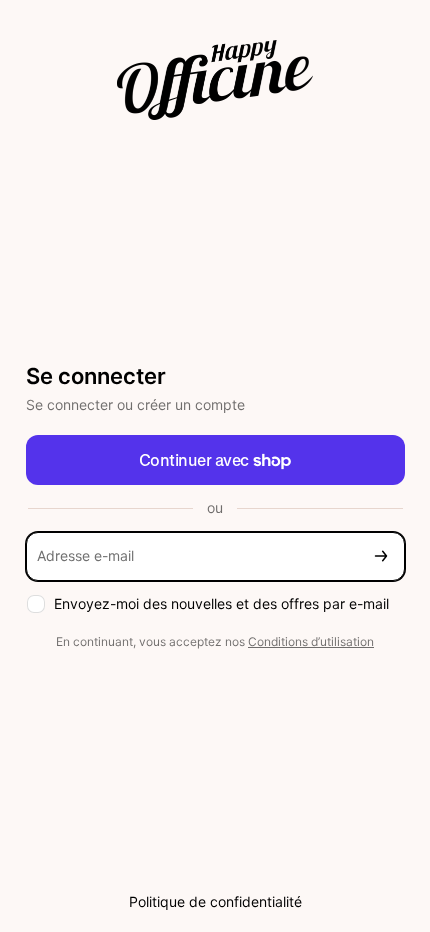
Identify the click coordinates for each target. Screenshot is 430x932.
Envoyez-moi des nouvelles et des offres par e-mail (221, 603)
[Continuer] (381, 556)
